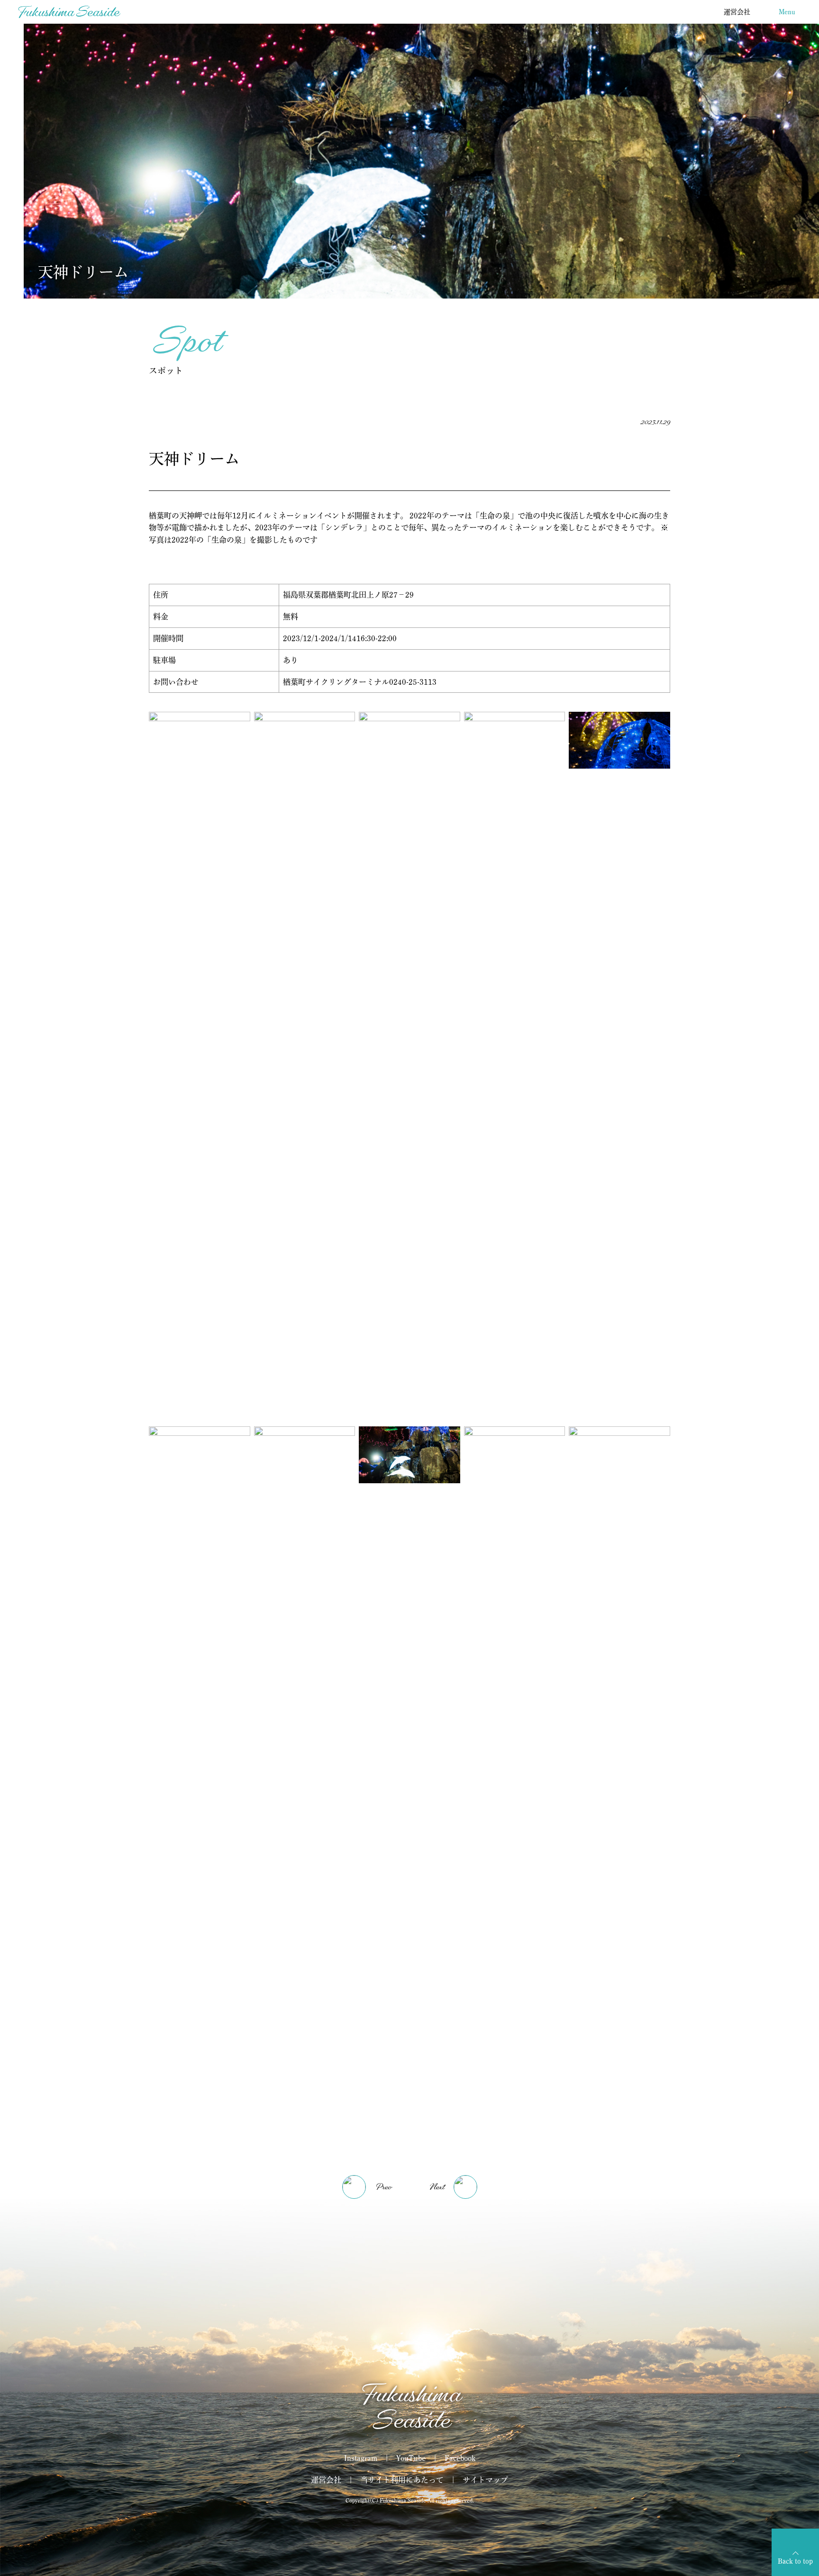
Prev (383, 2187)
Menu (787, 12)
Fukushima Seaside (68, 12)
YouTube (411, 2458)
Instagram (361, 2458)
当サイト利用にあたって (402, 2480)
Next (437, 2187)
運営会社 (737, 12)
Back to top (795, 2561)
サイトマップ (485, 2480)
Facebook (460, 2458)
